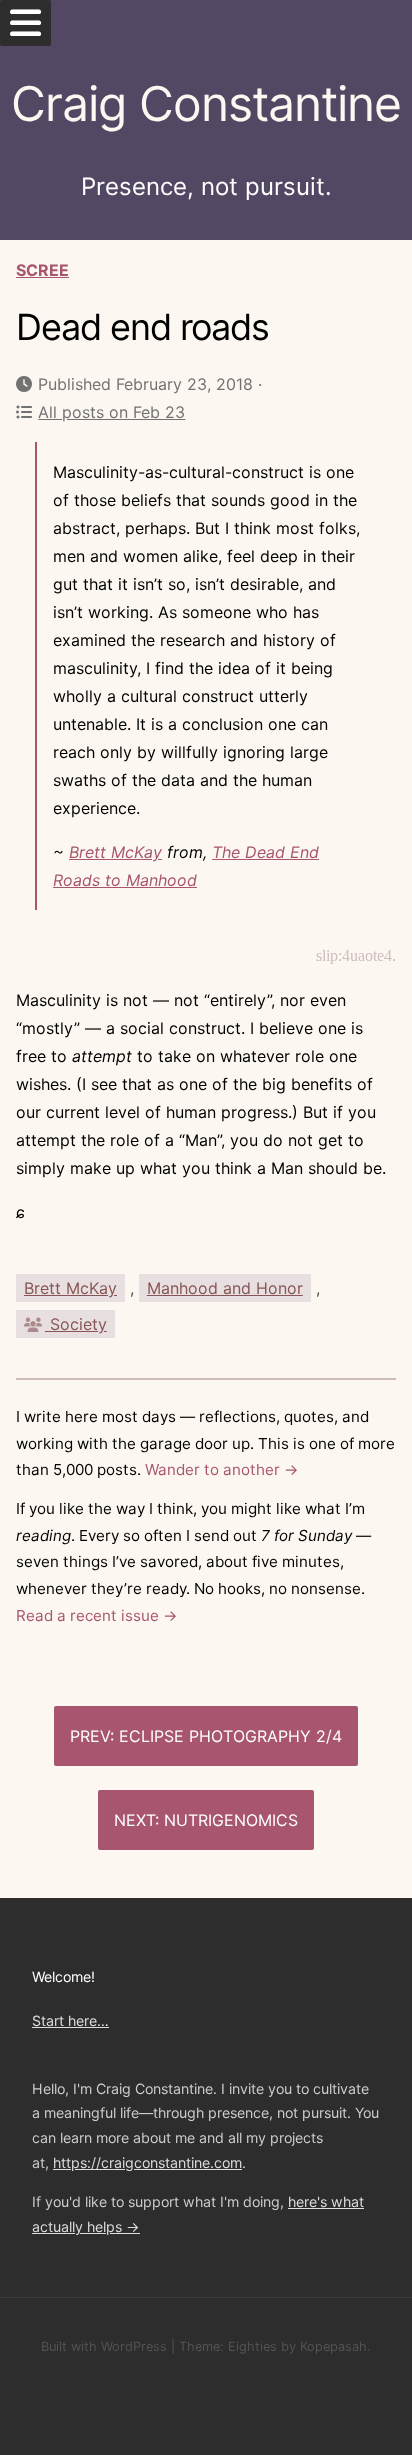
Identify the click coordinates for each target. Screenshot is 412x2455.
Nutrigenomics (231, 1820)
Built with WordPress (104, 2346)
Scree (42, 270)
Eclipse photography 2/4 (230, 1736)
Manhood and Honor (225, 1288)
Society (76, 1324)
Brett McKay (115, 852)
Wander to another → (222, 1469)
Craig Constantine (206, 103)
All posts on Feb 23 (111, 412)
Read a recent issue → (97, 1615)
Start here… (70, 2020)
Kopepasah (333, 2346)
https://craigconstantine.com (147, 2162)
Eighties (252, 2346)
